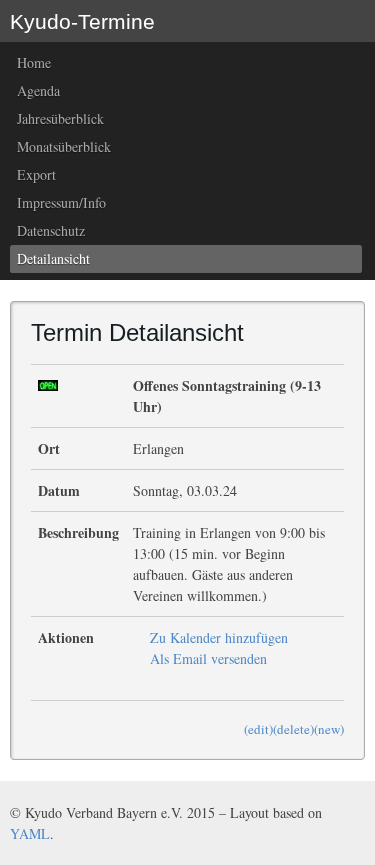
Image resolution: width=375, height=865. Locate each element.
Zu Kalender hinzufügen (219, 637)
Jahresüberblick (60, 118)
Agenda (38, 90)
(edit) (258, 729)
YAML (30, 833)
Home (34, 62)
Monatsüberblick (64, 146)
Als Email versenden (208, 658)
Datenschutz (51, 230)
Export (36, 174)
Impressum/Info (61, 202)
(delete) (293, 729)
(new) (329, 729)
